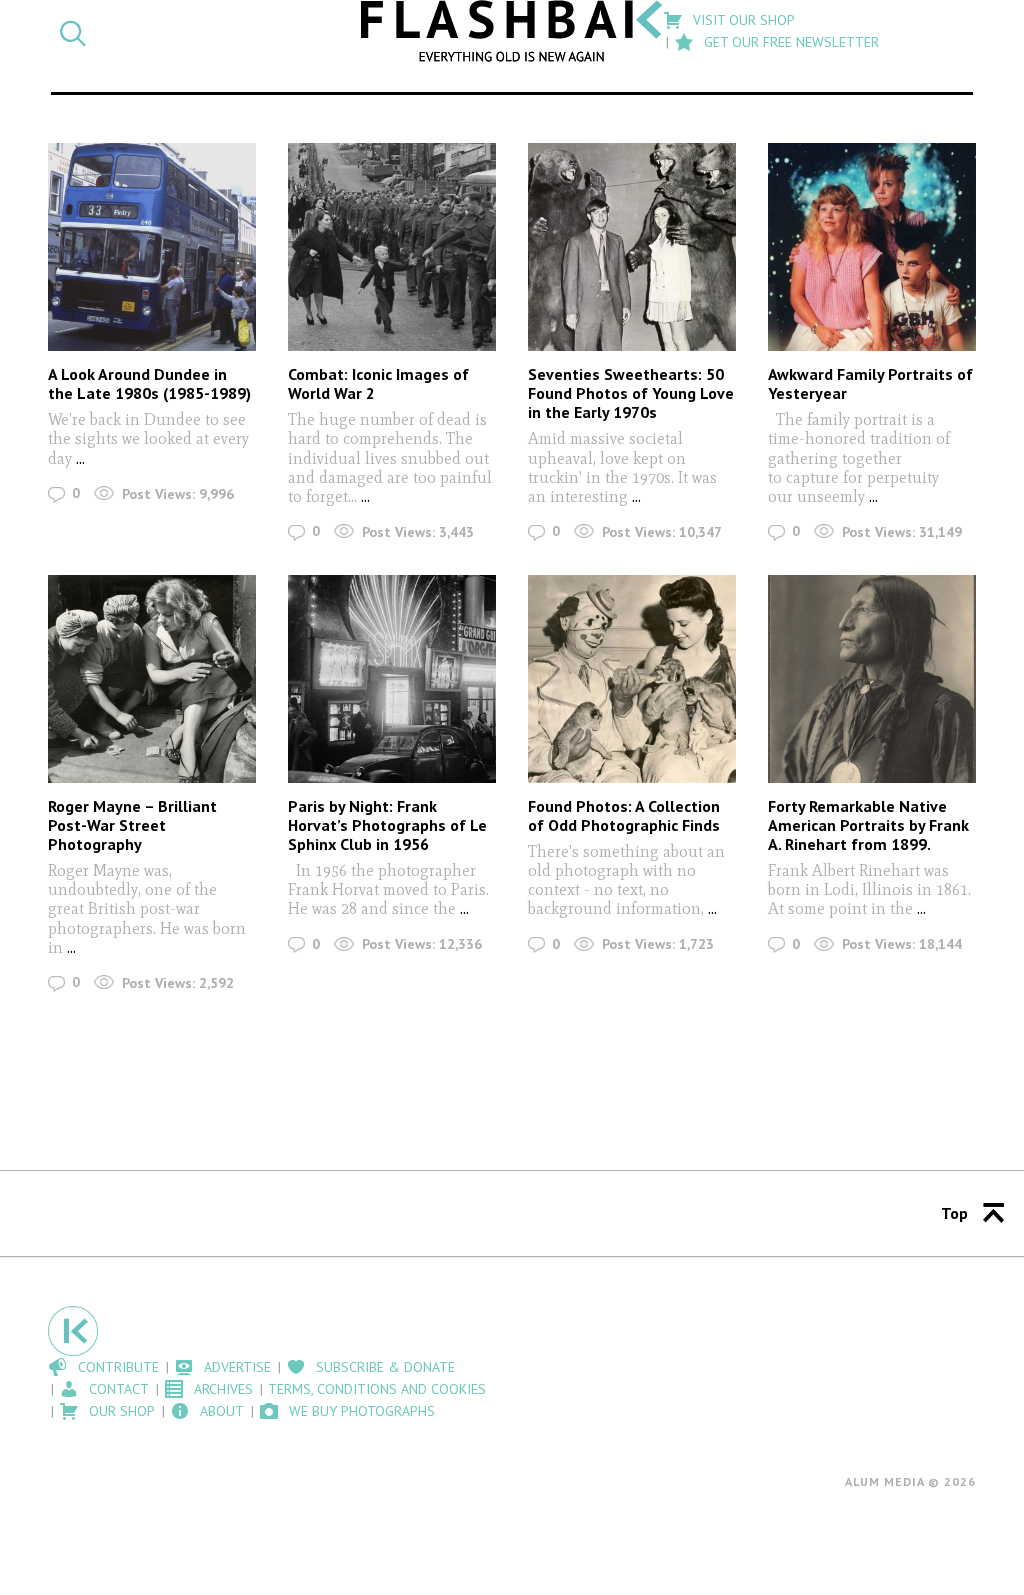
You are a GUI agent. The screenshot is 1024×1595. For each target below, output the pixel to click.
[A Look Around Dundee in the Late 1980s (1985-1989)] (152, 247)
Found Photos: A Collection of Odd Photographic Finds (624, 815)
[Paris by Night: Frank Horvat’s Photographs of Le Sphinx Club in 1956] (392, 679)
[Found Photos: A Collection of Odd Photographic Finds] (632, 679)
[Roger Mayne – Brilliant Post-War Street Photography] (152, 679)
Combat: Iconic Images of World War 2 (378, 383)
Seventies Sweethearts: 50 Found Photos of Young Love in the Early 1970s (631, 393)
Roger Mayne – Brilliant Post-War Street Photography (132, 825)
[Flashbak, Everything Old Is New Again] (512, 31)
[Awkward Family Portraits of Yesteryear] (872, 247)
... (80, 458)
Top (954, 1213)
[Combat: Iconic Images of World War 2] (392, 247)
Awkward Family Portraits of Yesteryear (870, 383)
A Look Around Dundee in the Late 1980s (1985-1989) (149, 383)
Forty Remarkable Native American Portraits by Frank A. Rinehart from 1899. (868, 825)
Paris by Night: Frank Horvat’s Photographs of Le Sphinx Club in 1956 (387, 825)
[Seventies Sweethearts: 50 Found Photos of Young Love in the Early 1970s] (632, 247)
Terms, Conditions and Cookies (377, 1389)
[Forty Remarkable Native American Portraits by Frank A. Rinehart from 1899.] (872, 679)
